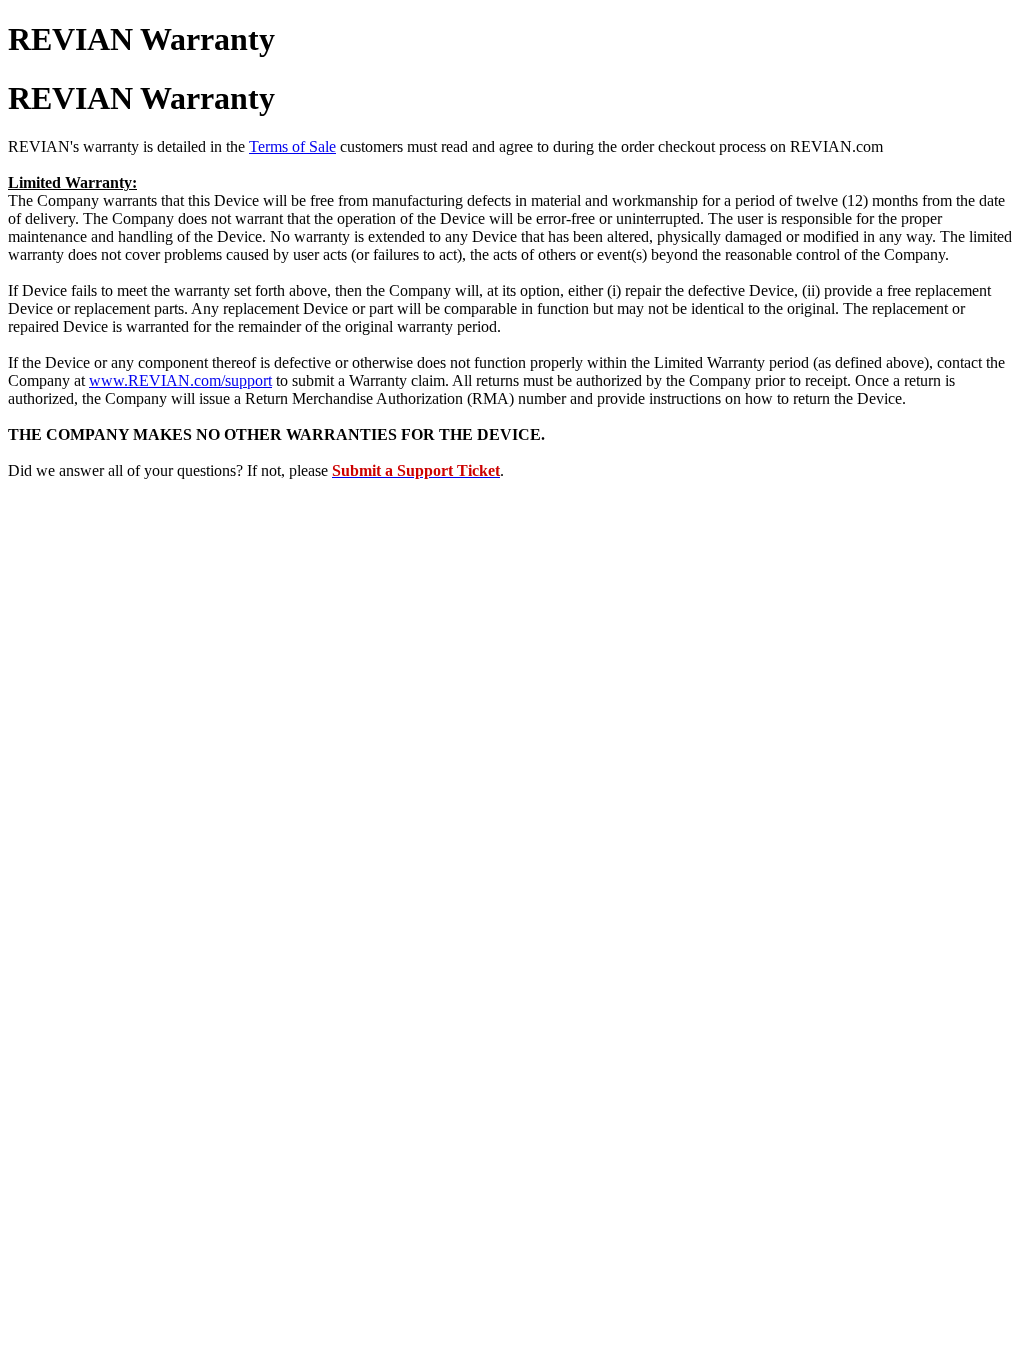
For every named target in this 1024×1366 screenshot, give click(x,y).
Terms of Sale (292, 146)
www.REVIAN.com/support (180, 380)
